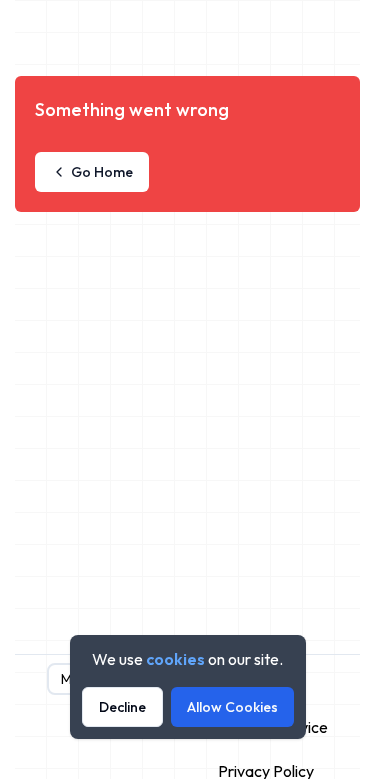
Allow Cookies (232, 707)
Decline (122, 707)
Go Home (102, 172)
